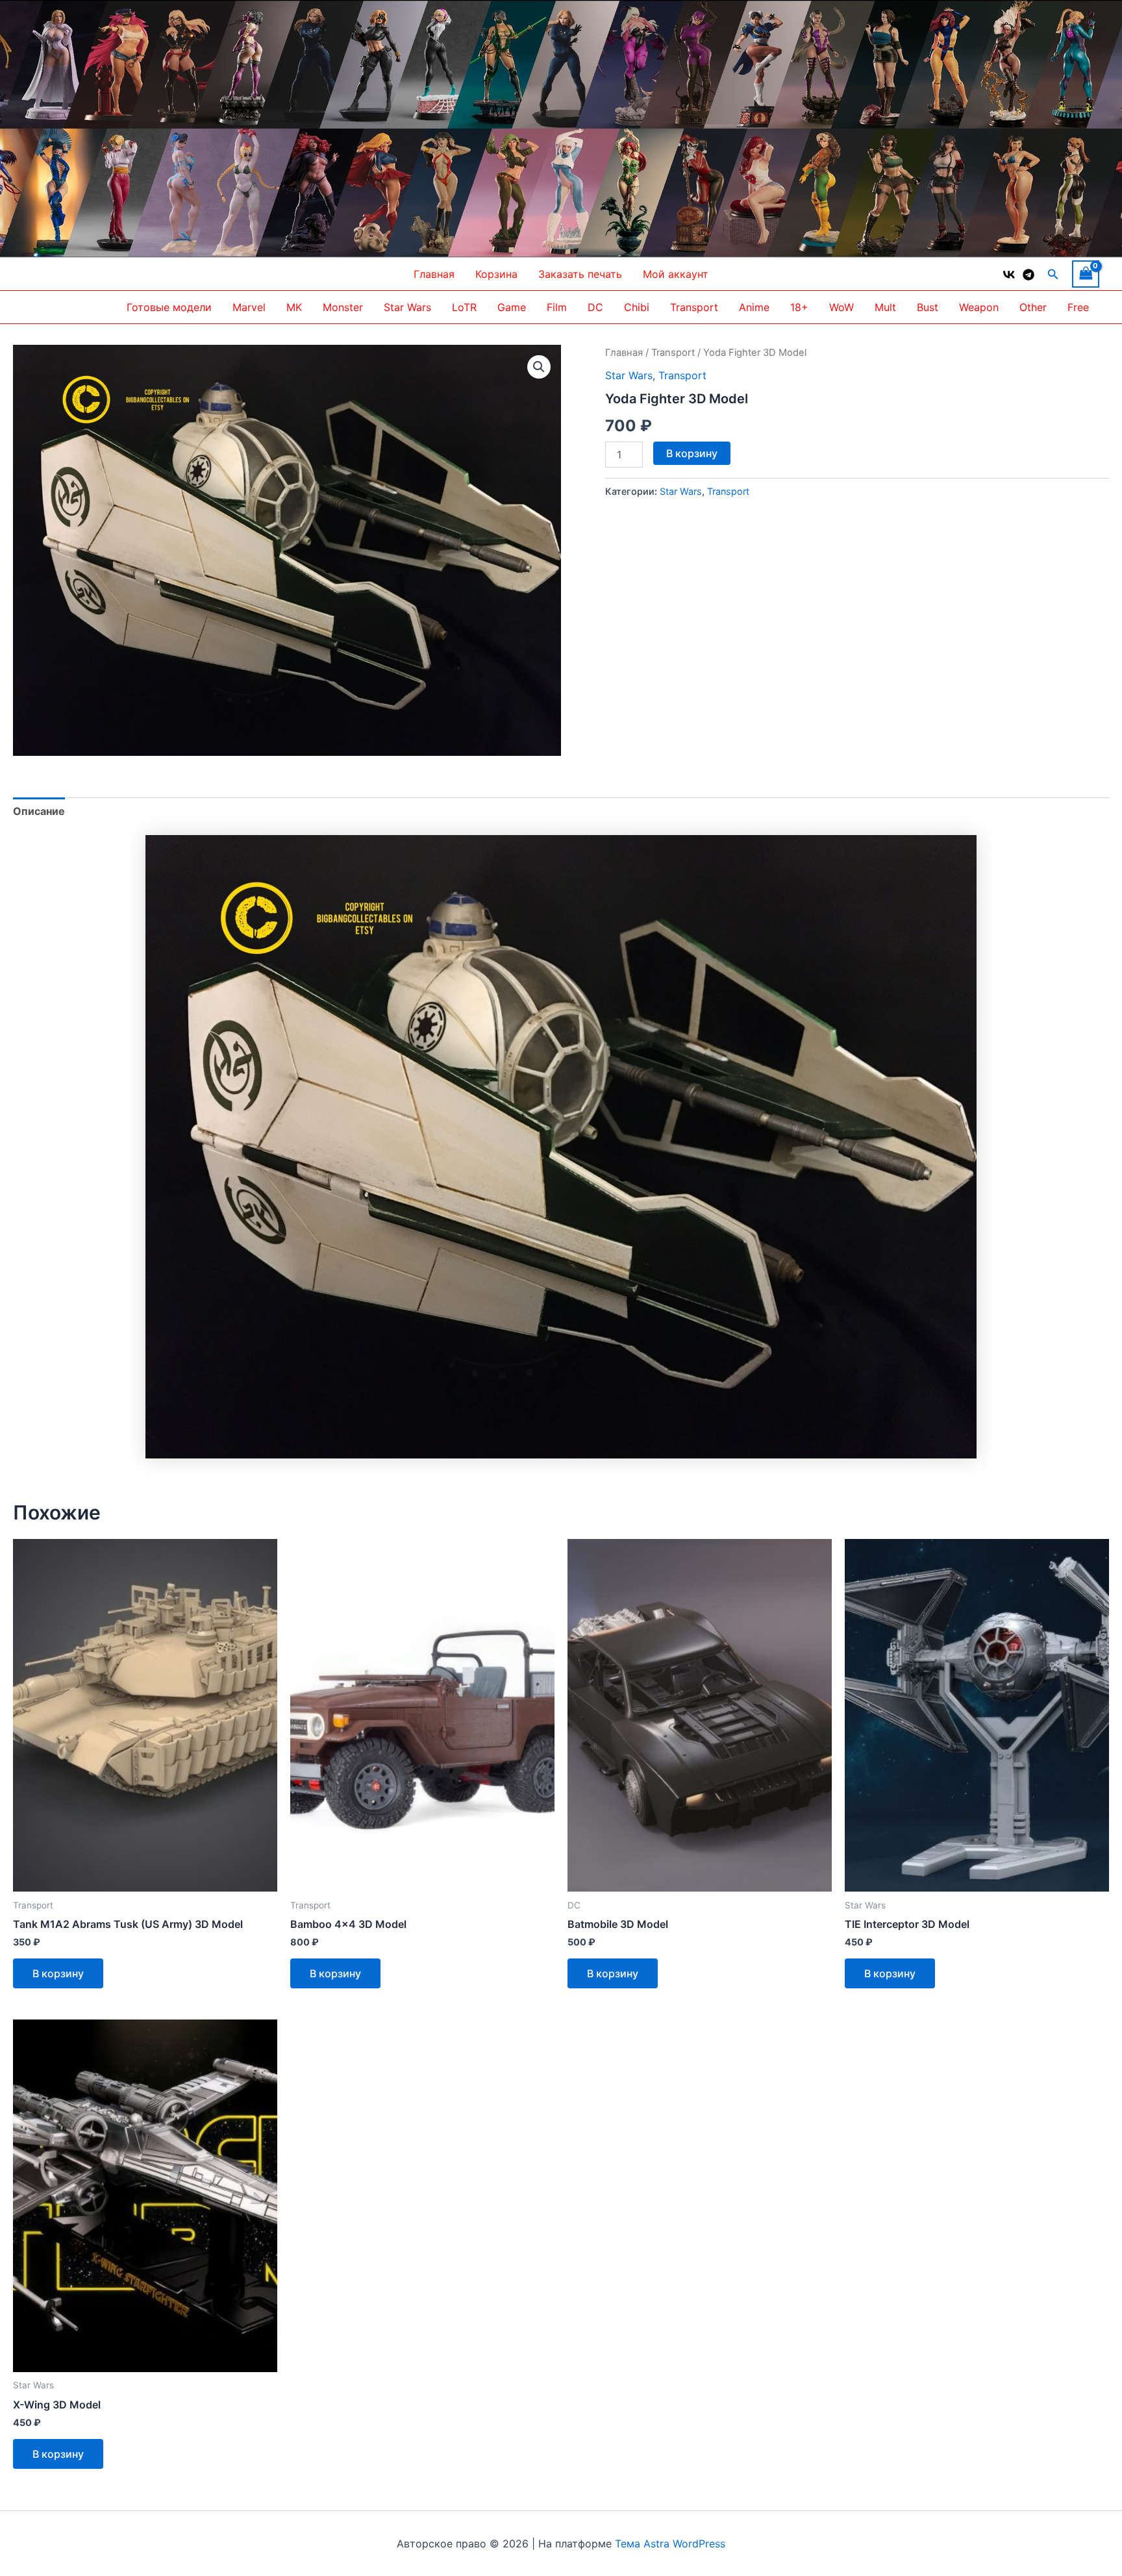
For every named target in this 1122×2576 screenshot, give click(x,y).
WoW (841, 307)
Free (1078, 307)
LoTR (464, 307)
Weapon (979, 307)
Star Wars (407, 307)
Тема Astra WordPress (670, 2544)
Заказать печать (580, 274)
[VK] (1009, 275)
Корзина (496, 274)
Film (557, 307)
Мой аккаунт (676, 274)
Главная (434, 274)
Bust (928, 307)
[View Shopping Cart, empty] (1086, 274)
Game (512, 307)
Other (1033, 307)
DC (595, 307)
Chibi (637, 307)
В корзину (692, 453)
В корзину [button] (58, 1973)
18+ (799, 307)
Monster (343, 307)
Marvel (249, 307)
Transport (694, 307)
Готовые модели (169, 307)
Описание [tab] (39, 811)
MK (294, 307)
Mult (885, 307)
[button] (1053, 274)
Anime (754, 307)
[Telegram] (1028, 275)
